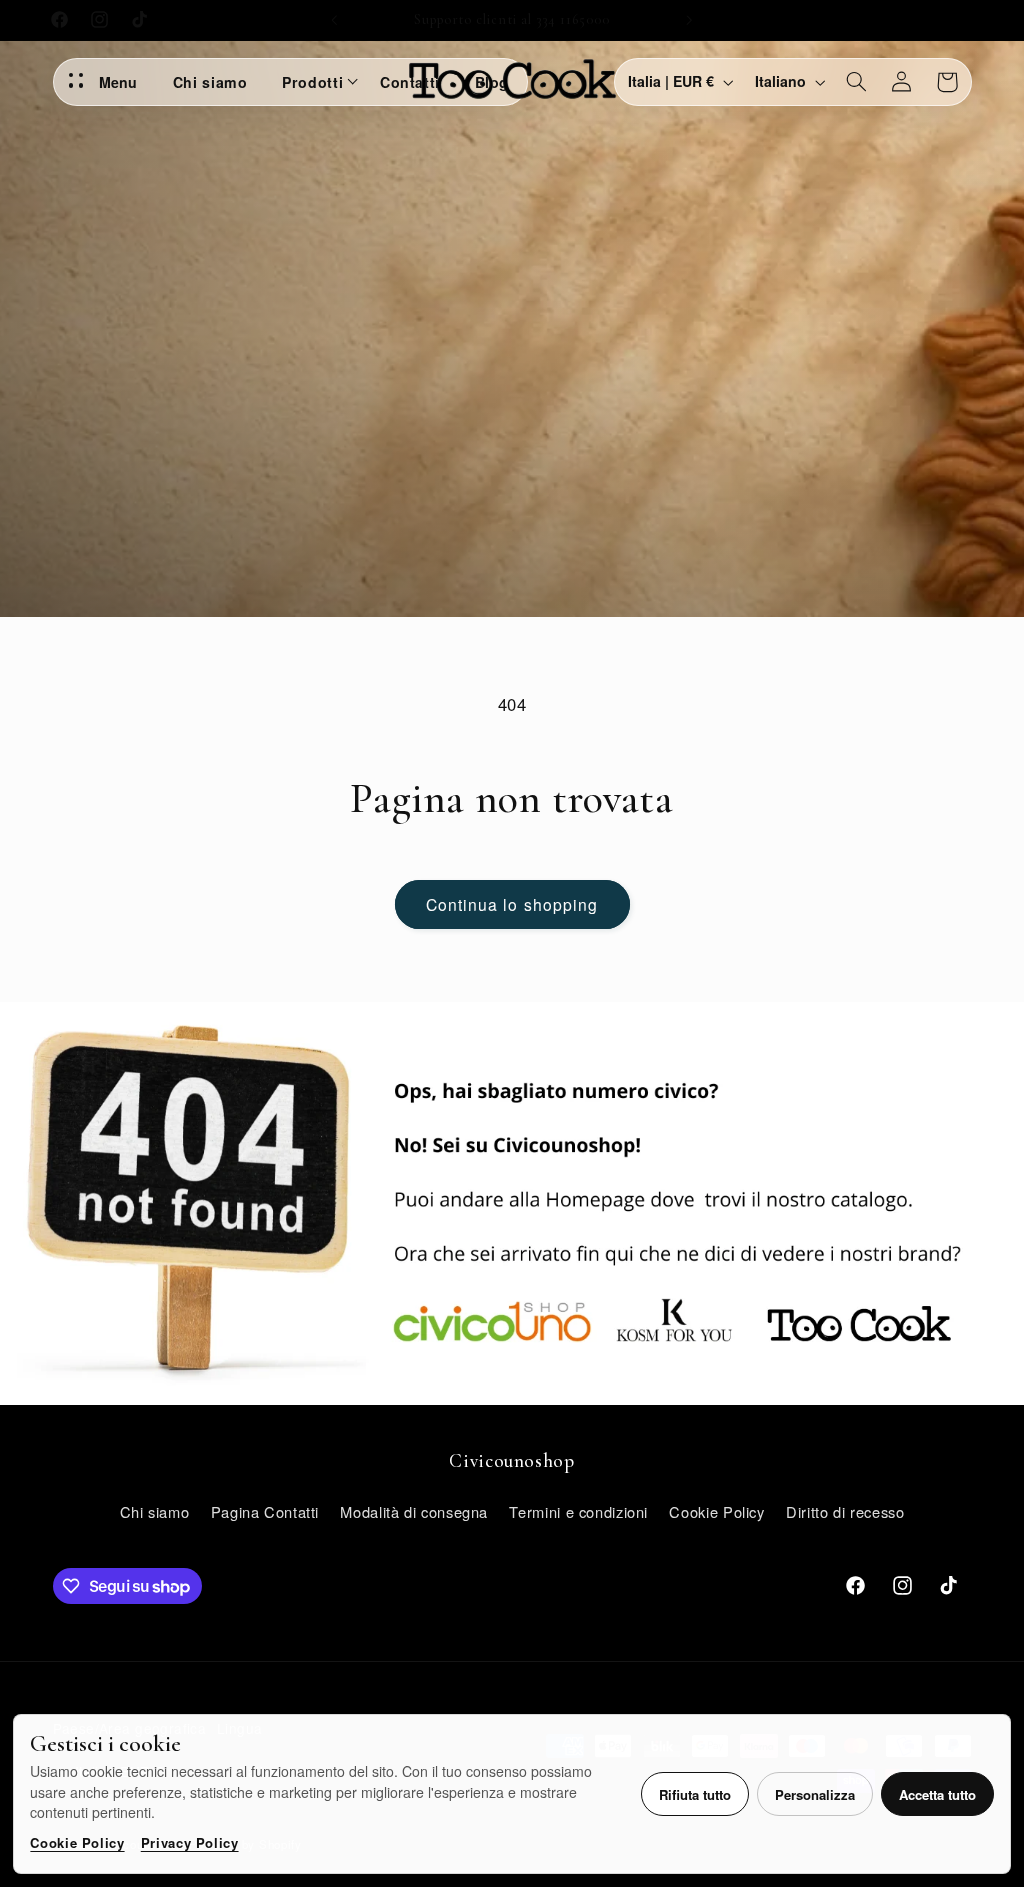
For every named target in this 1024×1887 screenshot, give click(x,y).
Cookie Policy (77, 1842)
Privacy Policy (190, 1842)
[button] (856, 82)
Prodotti (312, 82)
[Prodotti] (355, 82)
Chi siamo (210, 82)
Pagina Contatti (265, 1511)
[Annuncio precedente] (334, 20)
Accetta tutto (937, 1794)
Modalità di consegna (414, 1511)
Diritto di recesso (845, 1511)
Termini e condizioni (578, 1511)
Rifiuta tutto (695, 1794)
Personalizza (815, 1794)
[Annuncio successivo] (690, 20)
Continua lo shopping (512, 904)
